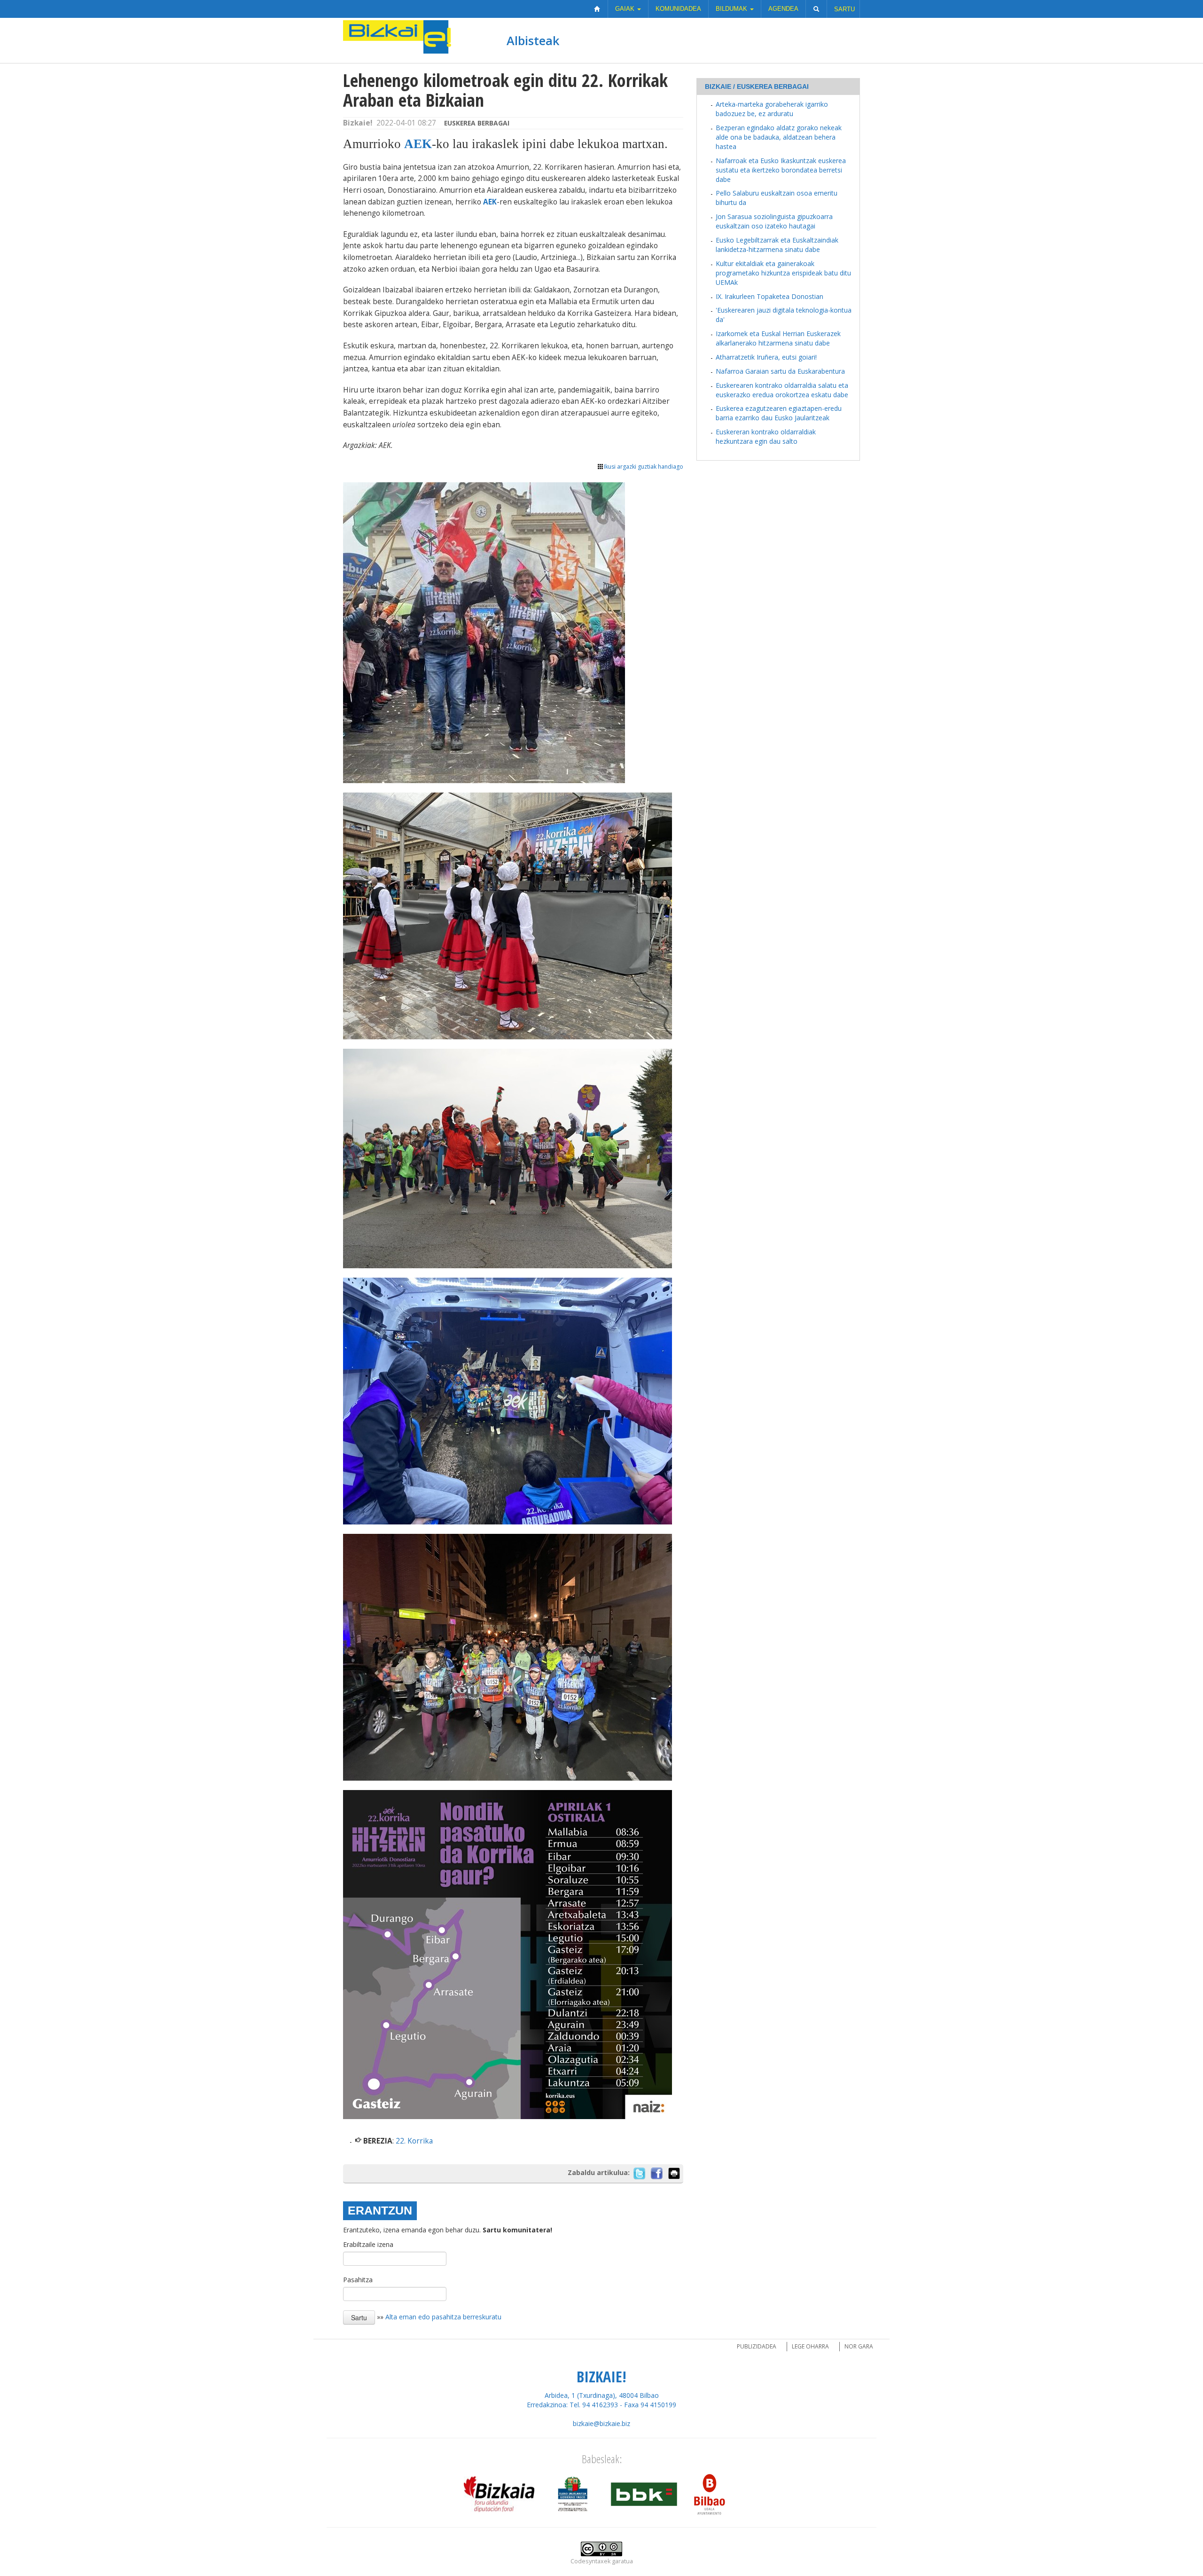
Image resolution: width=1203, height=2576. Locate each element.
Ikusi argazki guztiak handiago (644, 467)
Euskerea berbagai (477, 123)
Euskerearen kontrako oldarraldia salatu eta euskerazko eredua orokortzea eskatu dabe (782, 390)
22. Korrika (414, 2141)
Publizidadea (757, 2346)
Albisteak (533, 40)
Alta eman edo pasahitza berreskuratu (443, 2317)
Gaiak (626, 9)
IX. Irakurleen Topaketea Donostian (769, 296)
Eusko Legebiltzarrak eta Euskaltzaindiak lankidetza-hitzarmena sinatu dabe (777, 245)
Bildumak (732, 9)
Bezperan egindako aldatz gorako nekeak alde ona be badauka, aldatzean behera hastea (779, 137)
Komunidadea (678, 9)
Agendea (783, 9)
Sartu (844, 9)
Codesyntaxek (590, 2561)
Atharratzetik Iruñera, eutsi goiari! (766, 357)
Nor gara (859, 2346)
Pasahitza (358, 2280)
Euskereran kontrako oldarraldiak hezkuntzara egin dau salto (766, 436)
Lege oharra (810, 2346)
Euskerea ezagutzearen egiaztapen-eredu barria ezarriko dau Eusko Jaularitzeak (779, 413)
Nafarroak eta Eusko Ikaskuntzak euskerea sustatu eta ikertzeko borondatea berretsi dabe (781, 170)
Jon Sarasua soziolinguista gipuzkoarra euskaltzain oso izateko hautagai (774, 221)
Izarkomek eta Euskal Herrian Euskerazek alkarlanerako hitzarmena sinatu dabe (778, 338)
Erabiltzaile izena (368, 2244)
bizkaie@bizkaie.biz (601, 2423)
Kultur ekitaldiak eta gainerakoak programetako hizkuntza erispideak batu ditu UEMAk (783, 273)
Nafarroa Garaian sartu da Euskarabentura (780, 371)
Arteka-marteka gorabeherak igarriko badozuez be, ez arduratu (772, 109)
